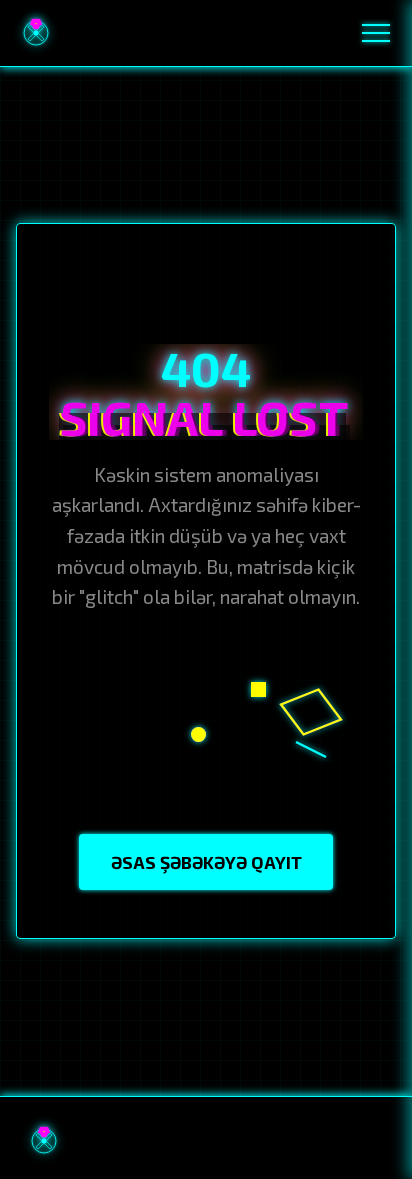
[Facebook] (237, 1141)
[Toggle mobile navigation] (376, 33)
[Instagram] (280, 1141)
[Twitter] (365, 1141)
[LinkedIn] (322, 1141)
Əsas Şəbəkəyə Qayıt (206, 862)
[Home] (36, 33)
